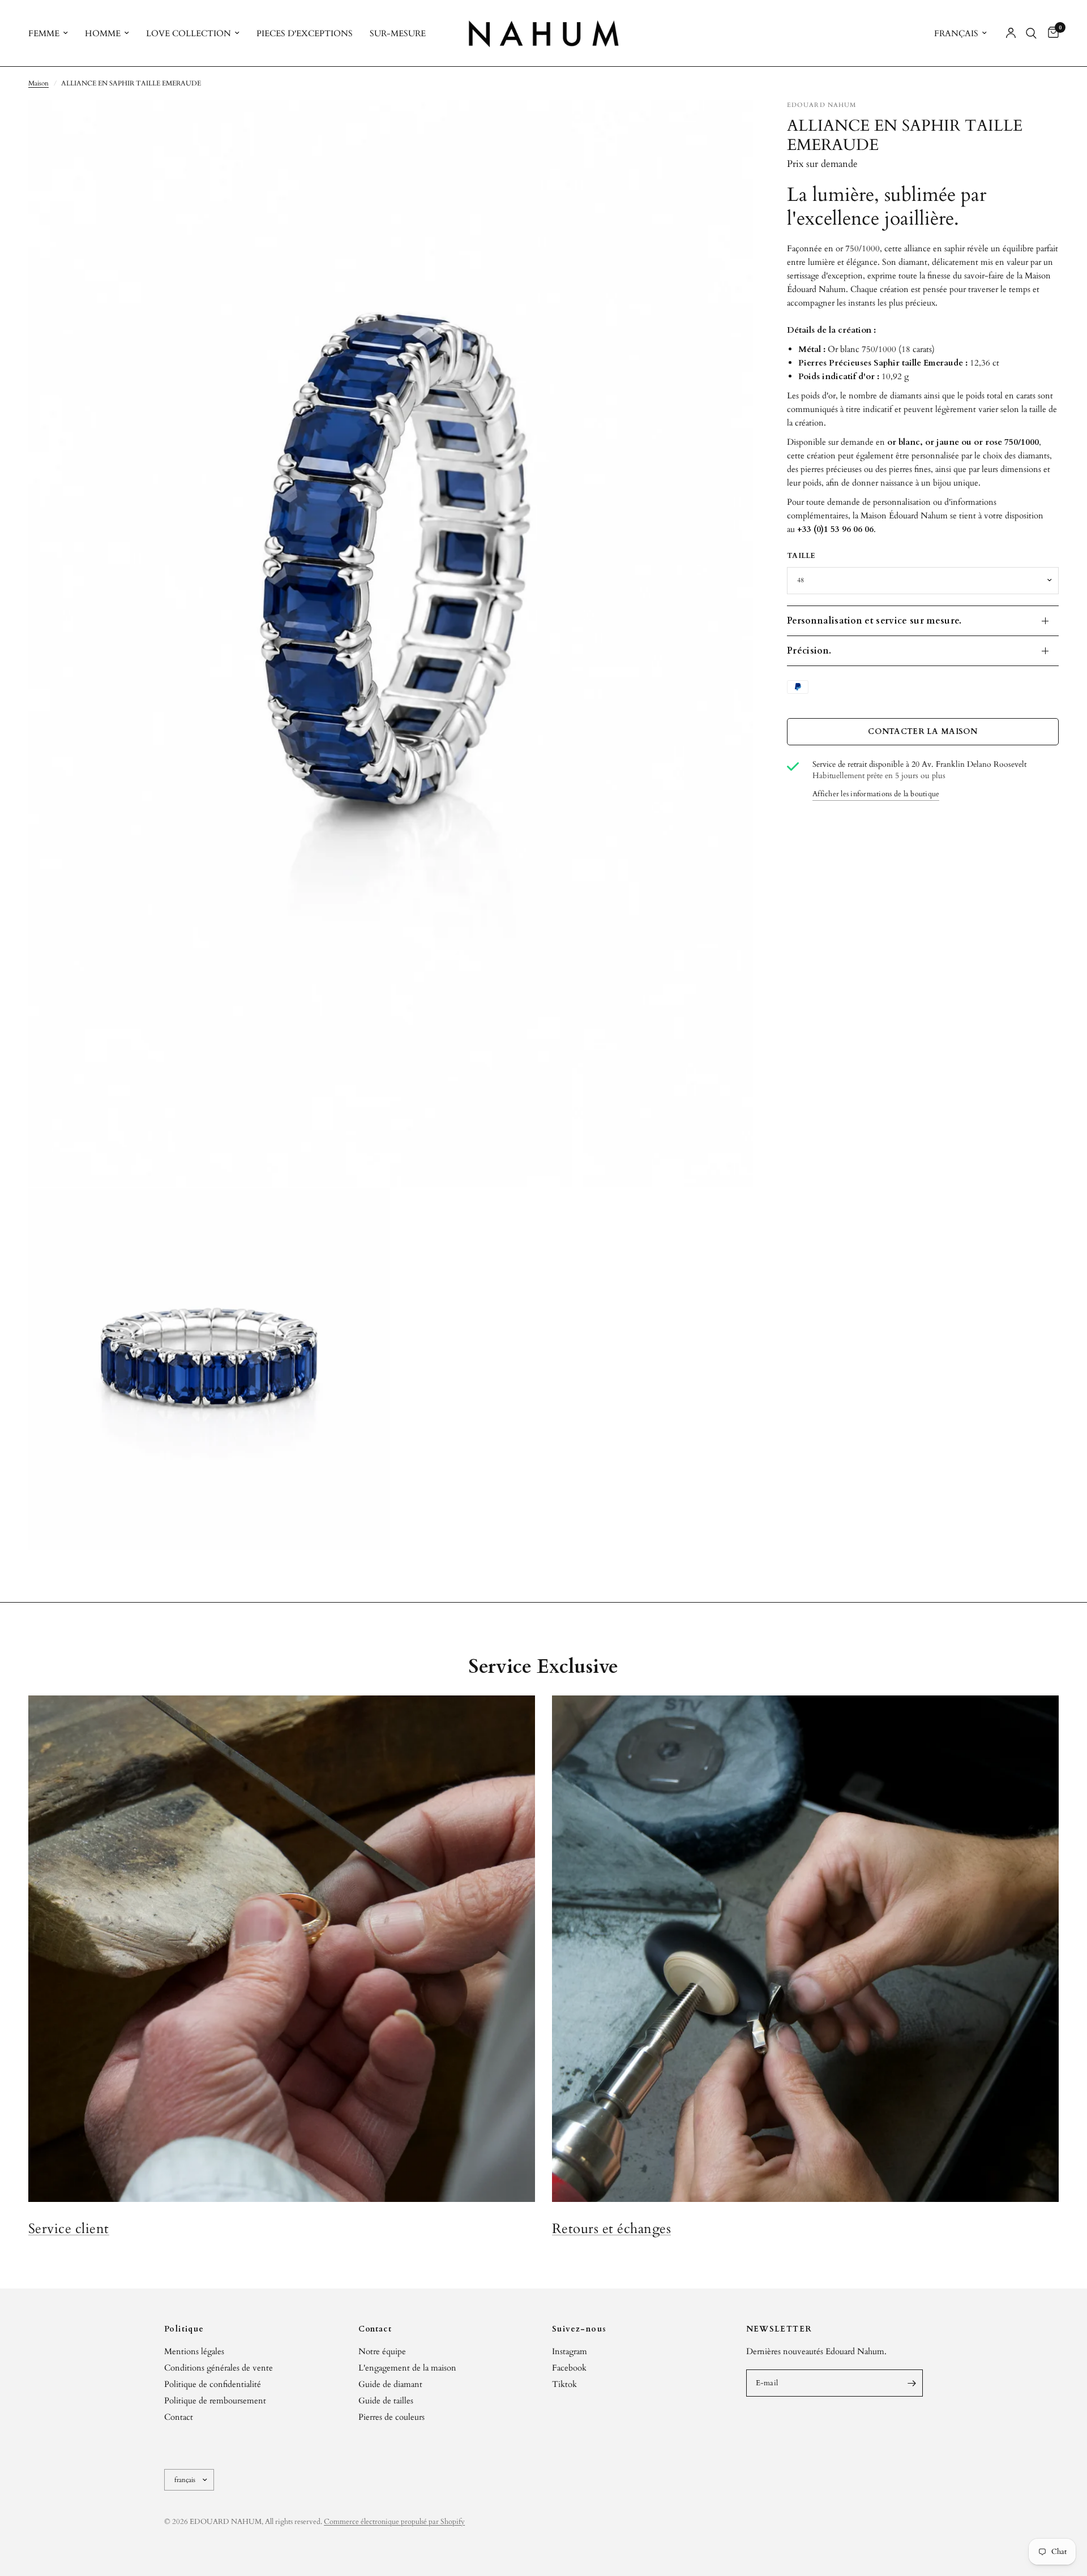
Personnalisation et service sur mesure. (874, 621)
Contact (179, 2417)
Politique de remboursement (215, 2401)
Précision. (809, 651)
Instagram (570, 2351)
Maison (38, 83)
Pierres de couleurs (391, 2417)
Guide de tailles (386, 2401)
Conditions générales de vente (219, 2368)
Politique (184, 2329)
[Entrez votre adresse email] (911, 2383)
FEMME (44, 33)
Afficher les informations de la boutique (876, 794)
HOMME (103, 33)
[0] (1050, 33)
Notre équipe (382, 2351)
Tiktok (564, 2384)
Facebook (569, 2368)
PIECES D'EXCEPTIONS (305, 33)
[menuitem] (52, 33)
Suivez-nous (579, 2329)
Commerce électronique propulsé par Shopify (394, 2522)
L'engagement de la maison (407, 2368)
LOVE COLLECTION (189, 33)
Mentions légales (194, 2351)
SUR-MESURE (398, 33)
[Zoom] (729, 124)
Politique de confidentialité (213, 2384)
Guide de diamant (390, 2384)
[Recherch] (1031, 33)
